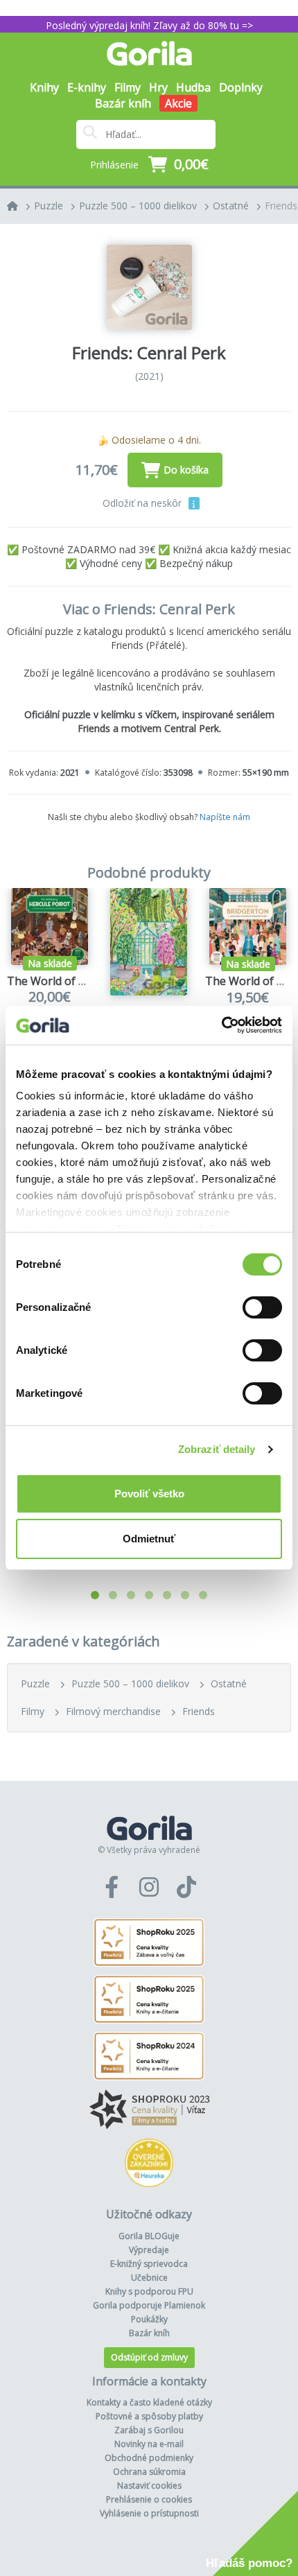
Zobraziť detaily (217, 1449)
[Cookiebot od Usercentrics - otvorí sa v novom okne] (221, 1025)
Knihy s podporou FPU (149, 2291)
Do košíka (186, 470)
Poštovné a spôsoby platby (149, 2416)
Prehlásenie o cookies (149, 2499)
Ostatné (231, 206)
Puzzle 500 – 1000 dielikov (138, 206)
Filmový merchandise (113, 1711)
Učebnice (149, 2278)
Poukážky (149, 2319)
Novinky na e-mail (149, 2444)
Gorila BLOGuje (149, 2236)
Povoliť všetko (149, 1494)
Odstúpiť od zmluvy (149, 2357)
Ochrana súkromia (149, 2472)
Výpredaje (149, 2250)
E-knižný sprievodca (149, 2264)
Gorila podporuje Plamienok (149, 2305)
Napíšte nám (225, 817)
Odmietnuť (149, 1539)
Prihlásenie (114, 165)
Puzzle (49, 206)
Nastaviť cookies (149, 2486)
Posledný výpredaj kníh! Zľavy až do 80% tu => (149, 25)
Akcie (178, 103)
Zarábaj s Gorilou (149, 2430)
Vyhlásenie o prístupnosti (149, 2513)
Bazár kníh (123, 103)
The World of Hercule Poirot (80, 981)
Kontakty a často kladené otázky (149, 2402)
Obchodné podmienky (149, 2458)
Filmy (33, 1711)
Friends (199, 1711)
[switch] (262, 1307)
